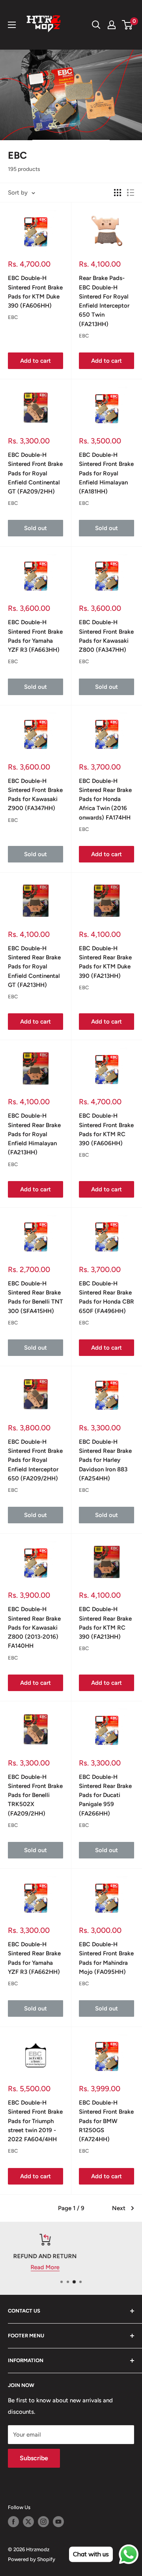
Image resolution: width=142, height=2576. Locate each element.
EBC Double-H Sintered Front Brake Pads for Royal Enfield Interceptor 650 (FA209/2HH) (35, 1460)
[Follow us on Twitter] (28, 2522)
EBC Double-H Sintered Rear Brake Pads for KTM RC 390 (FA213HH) (105, 1623)
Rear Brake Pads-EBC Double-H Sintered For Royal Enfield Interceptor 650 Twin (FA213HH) (104, 301)
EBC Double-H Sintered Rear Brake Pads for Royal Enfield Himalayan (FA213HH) (34, 1134)
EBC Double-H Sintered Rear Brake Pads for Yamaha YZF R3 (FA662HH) (34, 1958)
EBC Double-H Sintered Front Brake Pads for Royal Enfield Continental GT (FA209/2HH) (35, 473)
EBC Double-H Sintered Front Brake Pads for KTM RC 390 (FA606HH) (106, 1129)
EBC (13, 317)
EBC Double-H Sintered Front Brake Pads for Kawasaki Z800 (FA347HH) (106, 636)
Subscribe (34, 2458)
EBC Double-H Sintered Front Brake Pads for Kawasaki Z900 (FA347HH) (35, 795)
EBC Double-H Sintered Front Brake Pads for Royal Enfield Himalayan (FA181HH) (106, 473)
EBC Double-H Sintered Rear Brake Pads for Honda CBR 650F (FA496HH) (106, 1297)
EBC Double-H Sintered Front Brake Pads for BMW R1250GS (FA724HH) (106, 2121)
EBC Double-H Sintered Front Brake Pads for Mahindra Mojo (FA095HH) (106, 1958)
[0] (128, 25)
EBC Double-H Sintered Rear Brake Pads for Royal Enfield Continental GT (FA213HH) (34, 967)
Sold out (35, 528)
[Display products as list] (131, 193)
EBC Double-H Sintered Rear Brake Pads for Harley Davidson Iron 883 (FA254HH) (105, 1460)
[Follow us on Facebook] (13, 2522)
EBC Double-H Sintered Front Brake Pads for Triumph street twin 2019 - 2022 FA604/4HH (35, 2121)
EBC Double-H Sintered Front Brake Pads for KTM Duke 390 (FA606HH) (35, 292)
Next (119, 2208)
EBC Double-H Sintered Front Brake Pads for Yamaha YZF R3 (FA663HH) (35, 636)
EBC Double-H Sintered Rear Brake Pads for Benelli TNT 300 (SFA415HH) (35, 1297)
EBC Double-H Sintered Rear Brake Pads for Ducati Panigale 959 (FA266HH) (105, 1795)
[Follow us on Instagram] (43, 2522)
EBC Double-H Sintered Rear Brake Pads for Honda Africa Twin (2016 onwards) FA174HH (105, 799)
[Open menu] (12, 25)
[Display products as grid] (118, 193)
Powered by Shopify (32, 2559)
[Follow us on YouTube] (58, 2522)
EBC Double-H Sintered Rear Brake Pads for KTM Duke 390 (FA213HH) (105, 962)
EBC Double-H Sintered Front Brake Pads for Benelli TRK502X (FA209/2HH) (35, 1795)
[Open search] (96, 25)
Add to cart (35, 361)
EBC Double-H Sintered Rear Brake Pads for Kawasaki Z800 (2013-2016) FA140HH (34, 1627)
